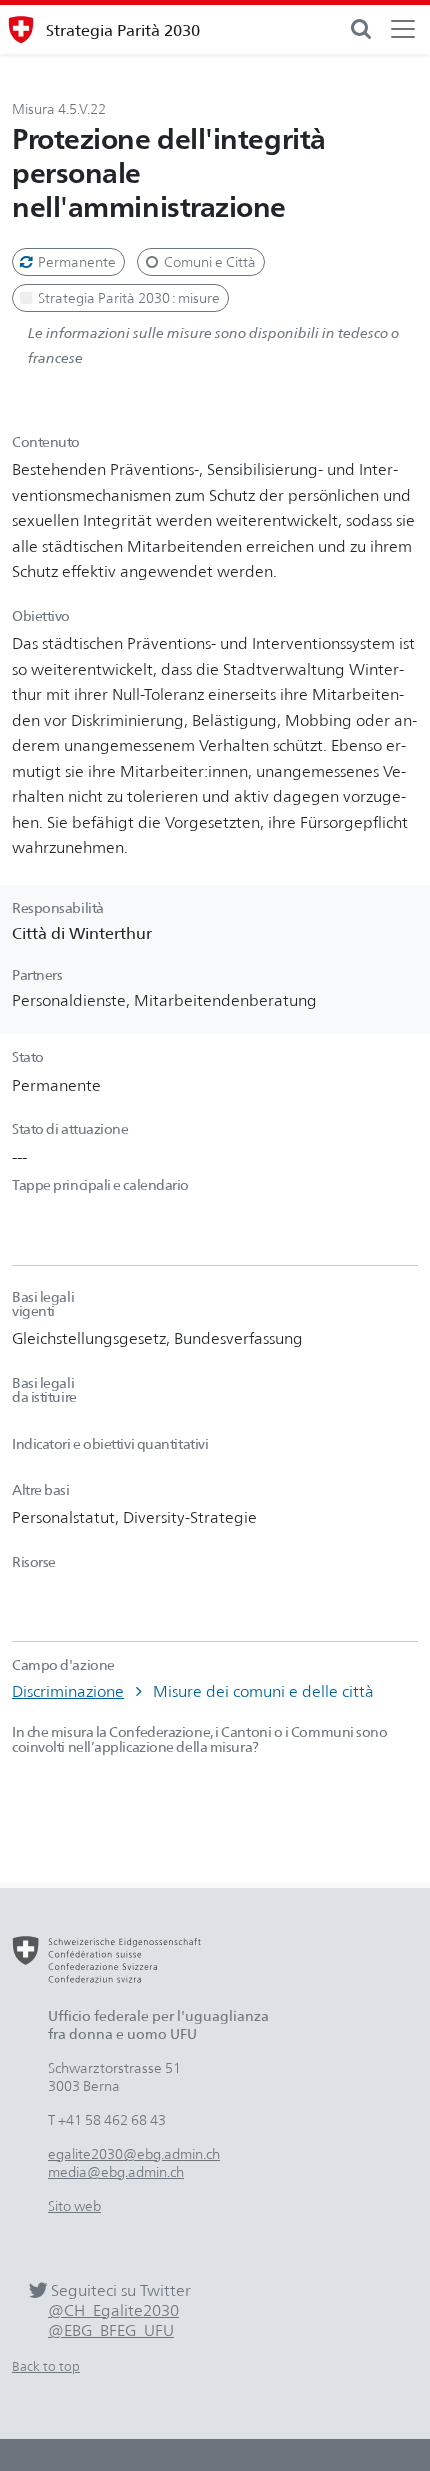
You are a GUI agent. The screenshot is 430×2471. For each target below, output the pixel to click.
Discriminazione (68, 1691)
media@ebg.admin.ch (116, 2171)
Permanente (75, 261)
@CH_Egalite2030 (113, 2310)
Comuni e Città (208, 261)
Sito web (74, 2205)
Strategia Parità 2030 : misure (127, 297)
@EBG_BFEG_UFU (111, 2330)
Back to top (46, 2366)
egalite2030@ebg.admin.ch (134, 2153)
